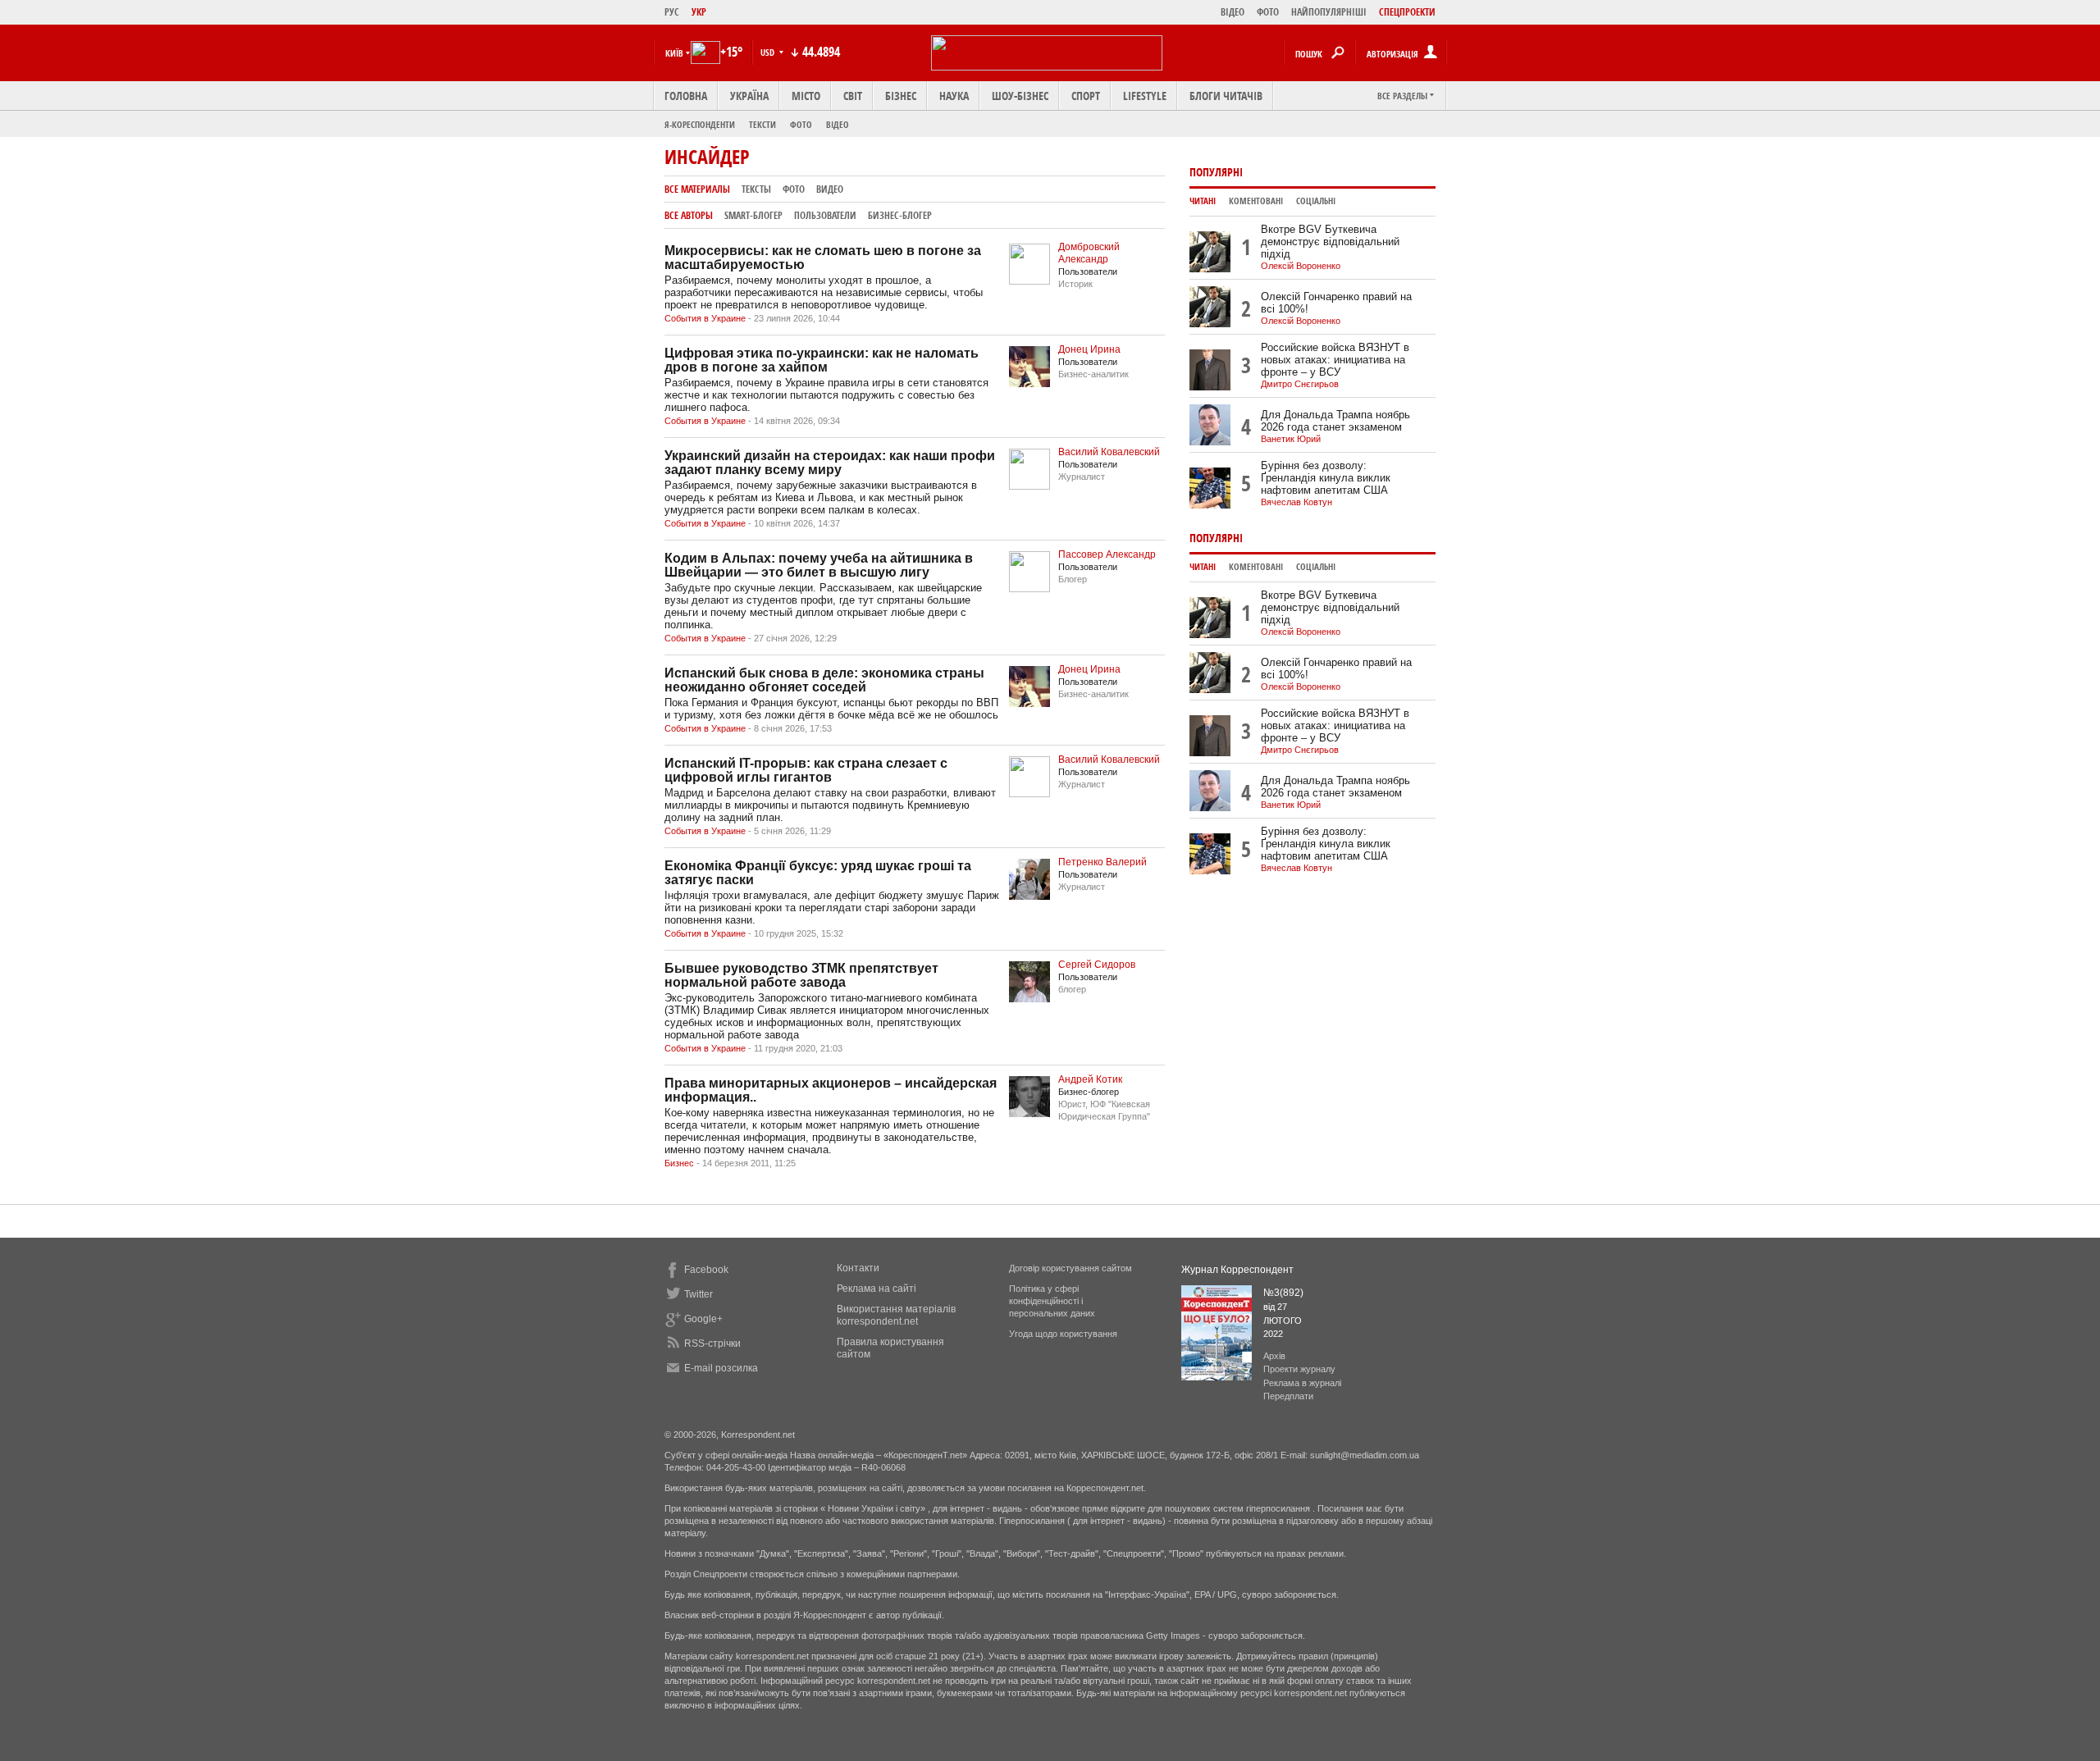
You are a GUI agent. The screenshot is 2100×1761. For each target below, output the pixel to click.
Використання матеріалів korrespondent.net (896, 1315)
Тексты (756, 189)
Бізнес (901, 96)
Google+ (703, 1319)
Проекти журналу (1299, 1369)
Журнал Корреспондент (1237, 1270)
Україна (749, 96)
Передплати (1288, 1396)
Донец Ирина (1089, 349)
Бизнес (679, 1163)
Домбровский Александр (1089, 253)
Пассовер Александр (1107, 554)
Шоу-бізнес (1020, 96)
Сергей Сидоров (1097, 965)
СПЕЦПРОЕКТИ (1407, 12)
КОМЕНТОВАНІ (1256, 201)
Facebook (706, 1270)
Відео (838, 124)
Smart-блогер (753, 215)
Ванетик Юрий (1291, 439)
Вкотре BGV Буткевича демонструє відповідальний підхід (1330, 242)
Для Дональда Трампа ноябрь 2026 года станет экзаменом (1335, 421)
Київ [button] (674, 53)
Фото (801, 124)
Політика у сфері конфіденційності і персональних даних (1052, 1301)
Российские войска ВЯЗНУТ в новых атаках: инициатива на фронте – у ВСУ (1335, 360)
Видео (830, 189)
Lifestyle (1145, 96)
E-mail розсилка (721, 1368)
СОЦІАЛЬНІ (1316, 201)
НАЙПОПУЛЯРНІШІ (1329, 12)
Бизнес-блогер (900, 215)
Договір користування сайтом (1071, 1268)
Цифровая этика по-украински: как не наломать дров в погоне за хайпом (822, 360)
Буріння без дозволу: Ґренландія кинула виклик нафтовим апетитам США (1326, 478)
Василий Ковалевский (1109, 452)
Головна (686, 96)
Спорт (1086, 96)
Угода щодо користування (1063, 1334)
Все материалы (697, 189)
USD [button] (769, 52)
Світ (853, 96)
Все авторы (689, 215)
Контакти (858, 1268)
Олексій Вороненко (1301, 266)
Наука (954, 96)
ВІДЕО (1233, 12)
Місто (806, 96)
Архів (1274, 1356)
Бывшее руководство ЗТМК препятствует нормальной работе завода (801, 975)
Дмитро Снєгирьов (1300, 384)
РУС (672, 12)
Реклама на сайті (877, 1289)
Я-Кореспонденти (700, 124)
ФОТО (1268, 12)
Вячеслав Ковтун (1297, 502)
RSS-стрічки (712, 1344)
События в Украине (705, 318)
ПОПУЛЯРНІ (1216, 172)
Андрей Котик (1090, 1079)
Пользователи (825, 215)
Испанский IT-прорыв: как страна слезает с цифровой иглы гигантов (806, 770)
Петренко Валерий (1102, 862)
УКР (699, 12)
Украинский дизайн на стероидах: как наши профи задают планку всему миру (830, 463)
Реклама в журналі (1302, 1383)
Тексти (762, 124)
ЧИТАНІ (1203, 201)
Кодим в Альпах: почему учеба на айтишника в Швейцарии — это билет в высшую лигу (819, 565)
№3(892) (1283, 1293)
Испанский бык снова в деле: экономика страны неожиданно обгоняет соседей (824, 680)
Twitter (698, 1294)
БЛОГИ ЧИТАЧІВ (1226, 96)
